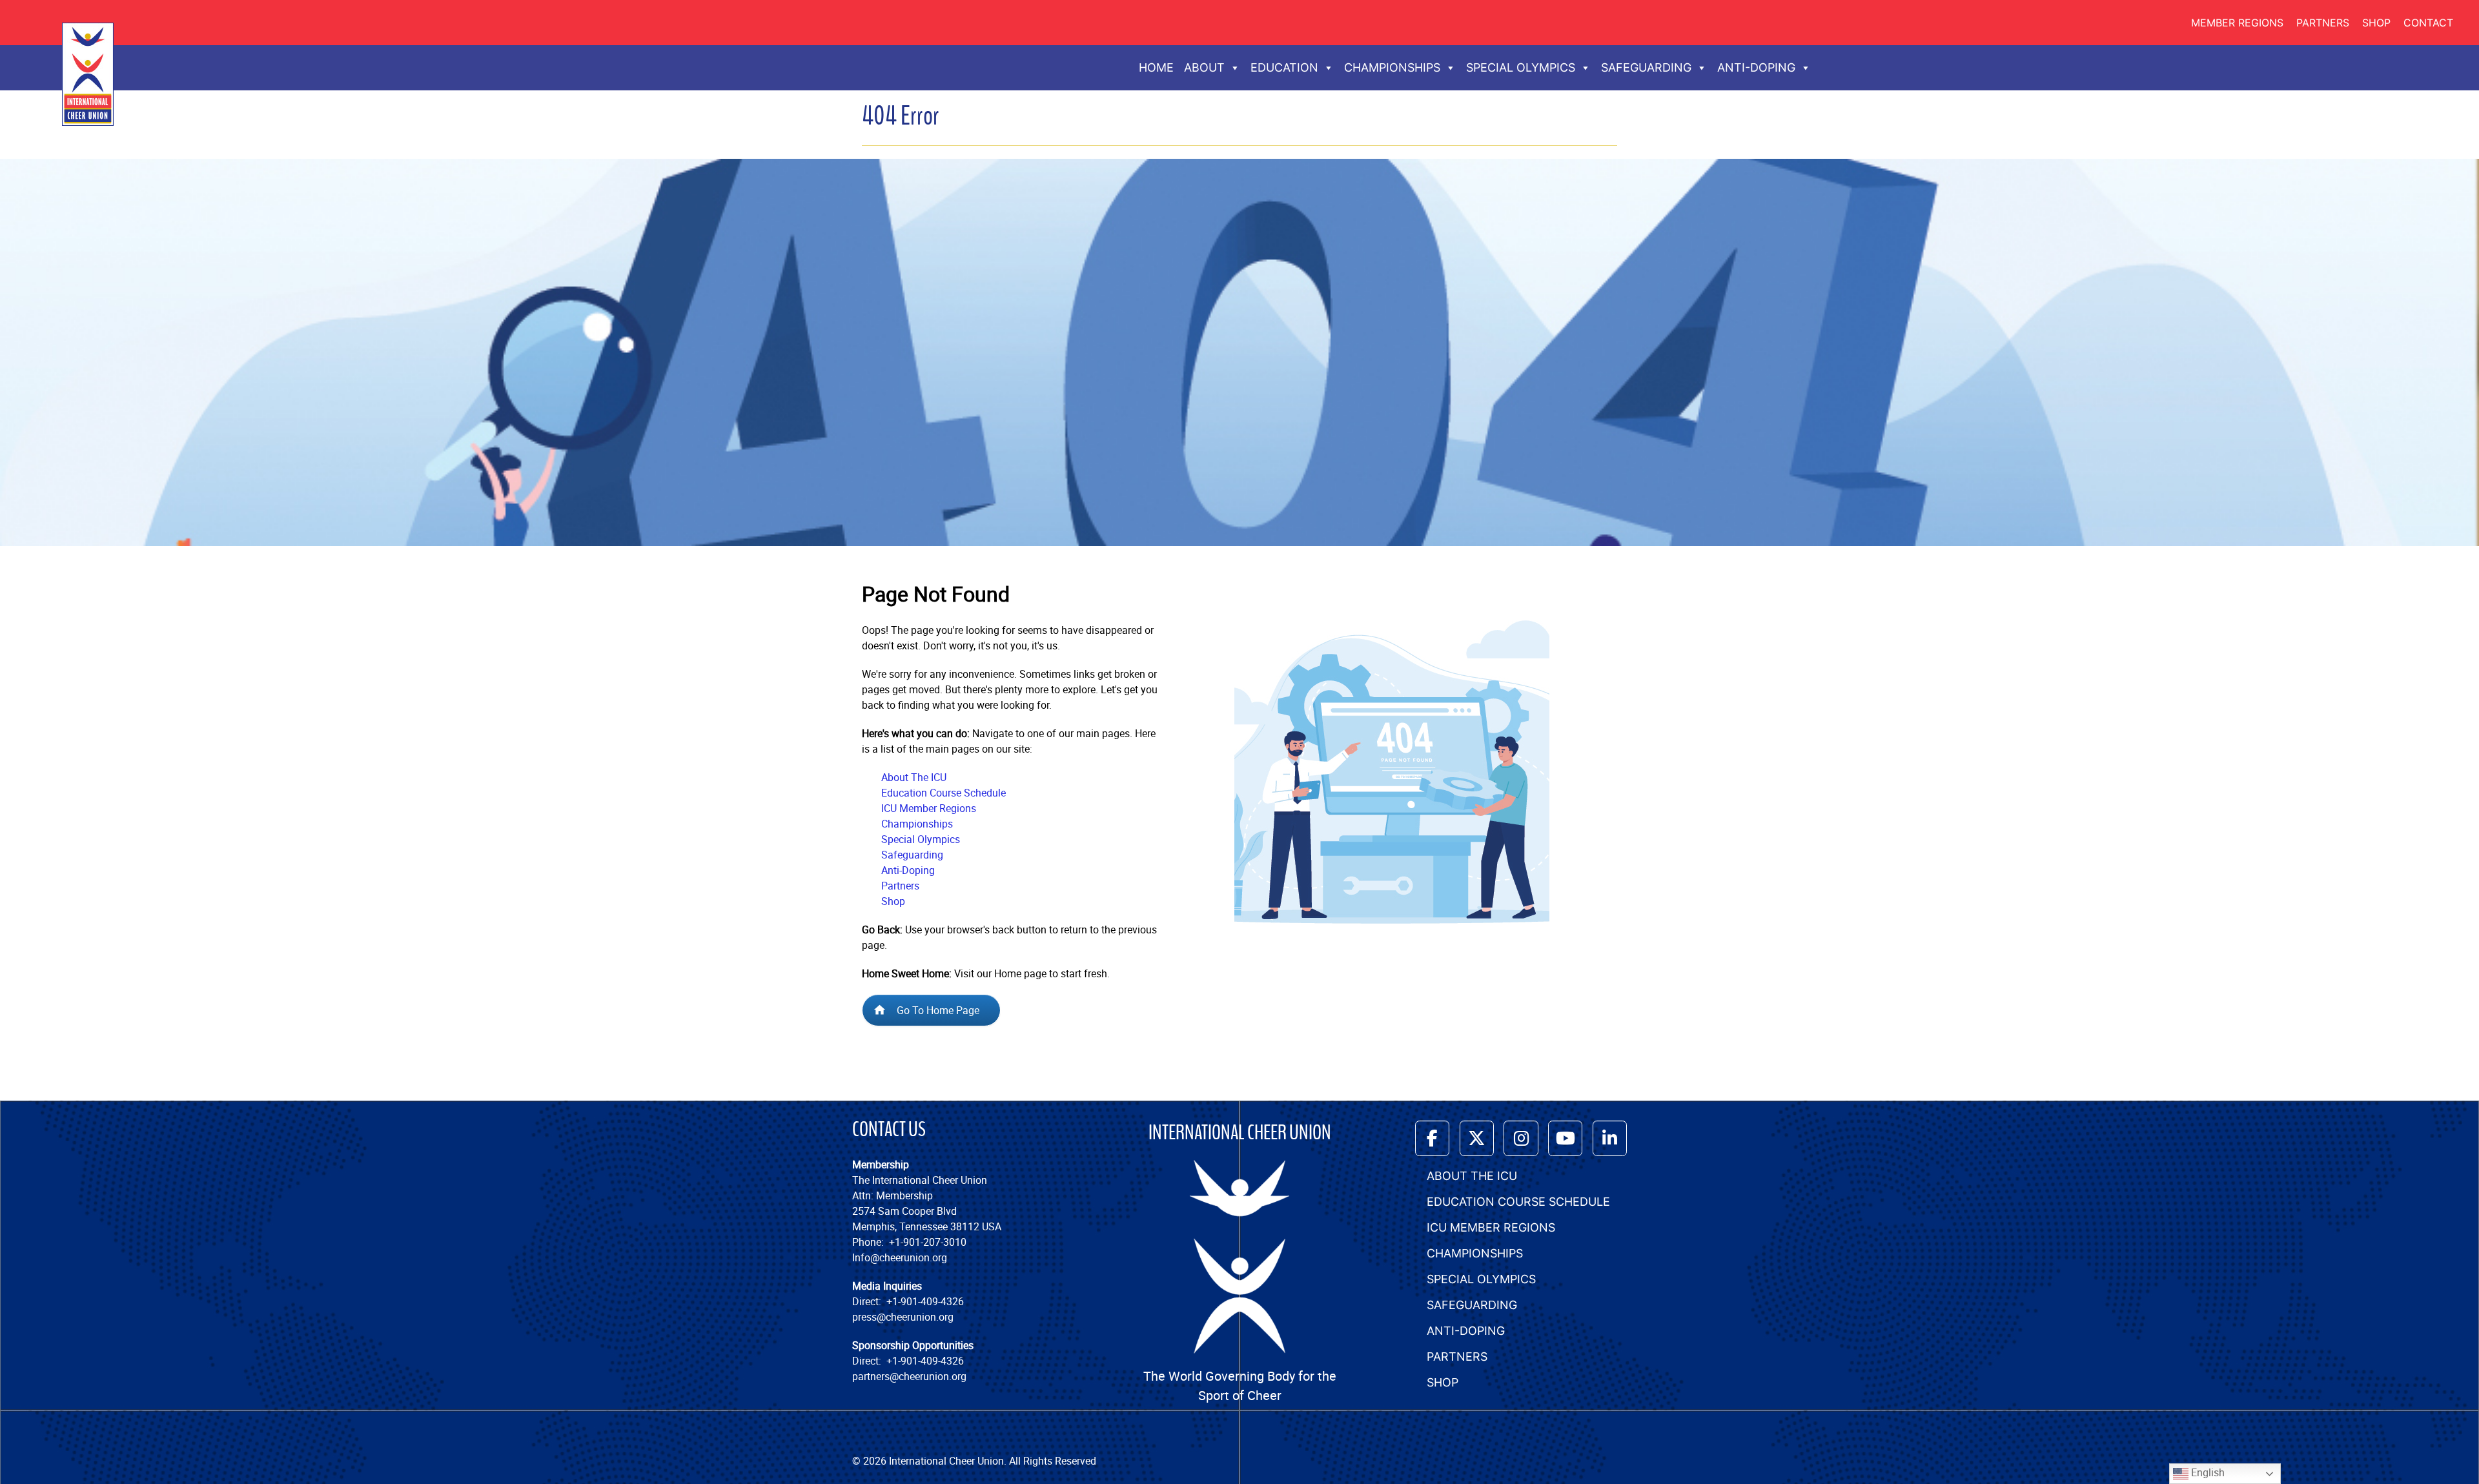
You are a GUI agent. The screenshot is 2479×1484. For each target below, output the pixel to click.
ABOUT (1204, 67)
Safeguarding (912, 855)
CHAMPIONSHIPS (1392, 67)
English (2207, 1472)
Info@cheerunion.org (900, 1257)
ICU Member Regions (929, 808)
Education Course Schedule (944, 793)
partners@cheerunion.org (909, 1376)
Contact (2428, 23)
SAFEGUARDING (1646, 67)
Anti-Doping (908, 870)
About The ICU (914, 777)
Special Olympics (921, 839)
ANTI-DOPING (1756, 67)
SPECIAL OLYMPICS (1521, 67)
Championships (917, 824)
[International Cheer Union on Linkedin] (1610, 1138)
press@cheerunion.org (903, 1317)
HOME (1156, 67)
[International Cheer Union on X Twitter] (1477, 1138)
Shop (2376, 23)
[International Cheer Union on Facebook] (1432, 1138)
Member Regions (2237, 23)
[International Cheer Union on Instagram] (1521, 1138)
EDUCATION (1284, 67)
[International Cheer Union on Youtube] (1565, 1138)
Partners (2323, 23)
